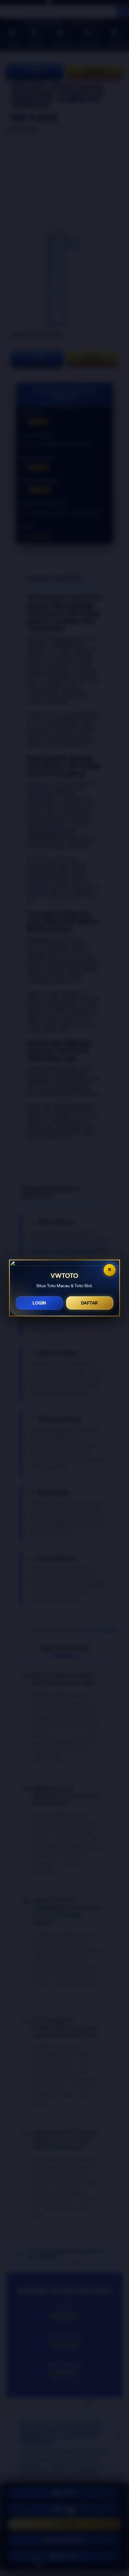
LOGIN (39, 1303)
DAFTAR (90, 1303)
